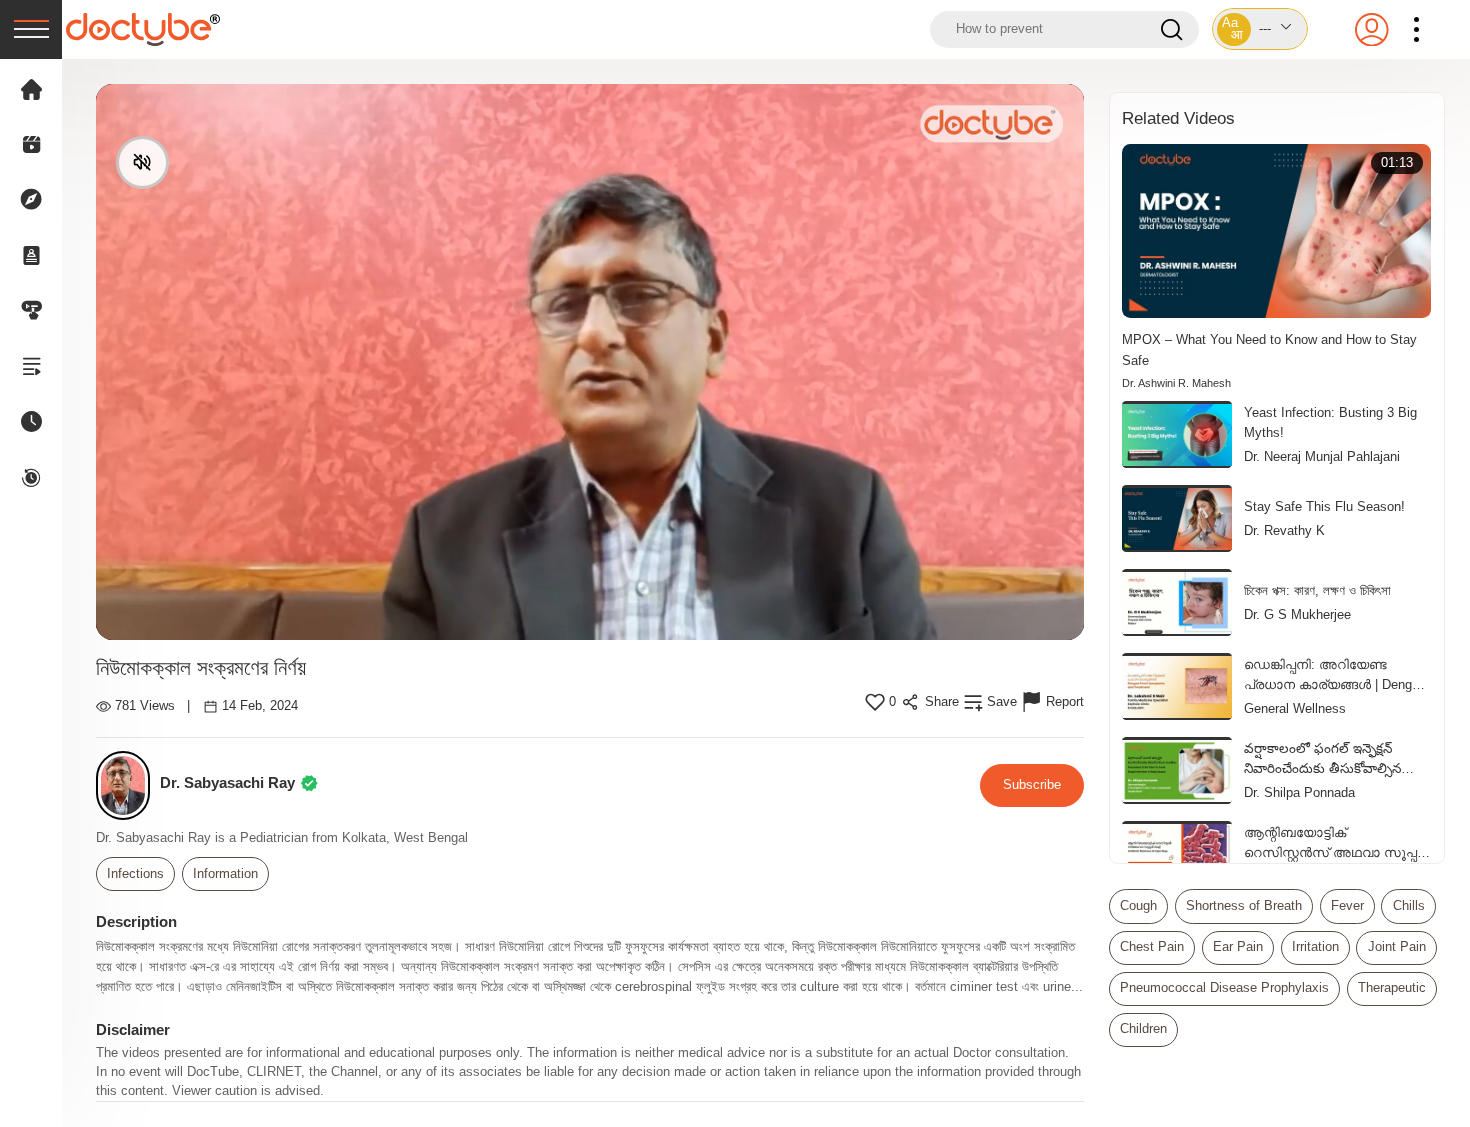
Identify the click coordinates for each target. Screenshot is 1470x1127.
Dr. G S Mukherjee (1297, 615)
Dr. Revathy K (1284, 531)
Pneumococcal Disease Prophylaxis (1224, 988)
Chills (1409, 906)
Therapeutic (1392, 988)
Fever (1347, 906)
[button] (1260, 29)
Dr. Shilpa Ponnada (1299, 793)
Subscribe (1032, 784)
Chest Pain (1152, 947)
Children (1143, 1029)
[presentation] (31, 29)
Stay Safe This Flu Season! (1324, 506)
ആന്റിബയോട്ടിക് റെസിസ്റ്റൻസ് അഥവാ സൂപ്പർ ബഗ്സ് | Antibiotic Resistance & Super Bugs (1335, 844)
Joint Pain (1397, 947)
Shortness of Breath (1244, 906)
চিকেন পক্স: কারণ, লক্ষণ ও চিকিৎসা (1317, 590)
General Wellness (1295, 709)
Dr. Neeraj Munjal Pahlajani (1322, 457)
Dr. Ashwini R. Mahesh (1176, 383)
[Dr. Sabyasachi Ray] (128, 785)
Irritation (1315, 947)
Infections (135, 874)
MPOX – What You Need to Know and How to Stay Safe (1269, 349)
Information (225, 874)
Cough (1138, 906)
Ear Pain (1238, 947)
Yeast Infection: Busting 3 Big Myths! (1330, 422)
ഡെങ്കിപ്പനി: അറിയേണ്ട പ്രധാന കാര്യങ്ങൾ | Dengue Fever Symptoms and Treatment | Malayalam (1335, 676)
